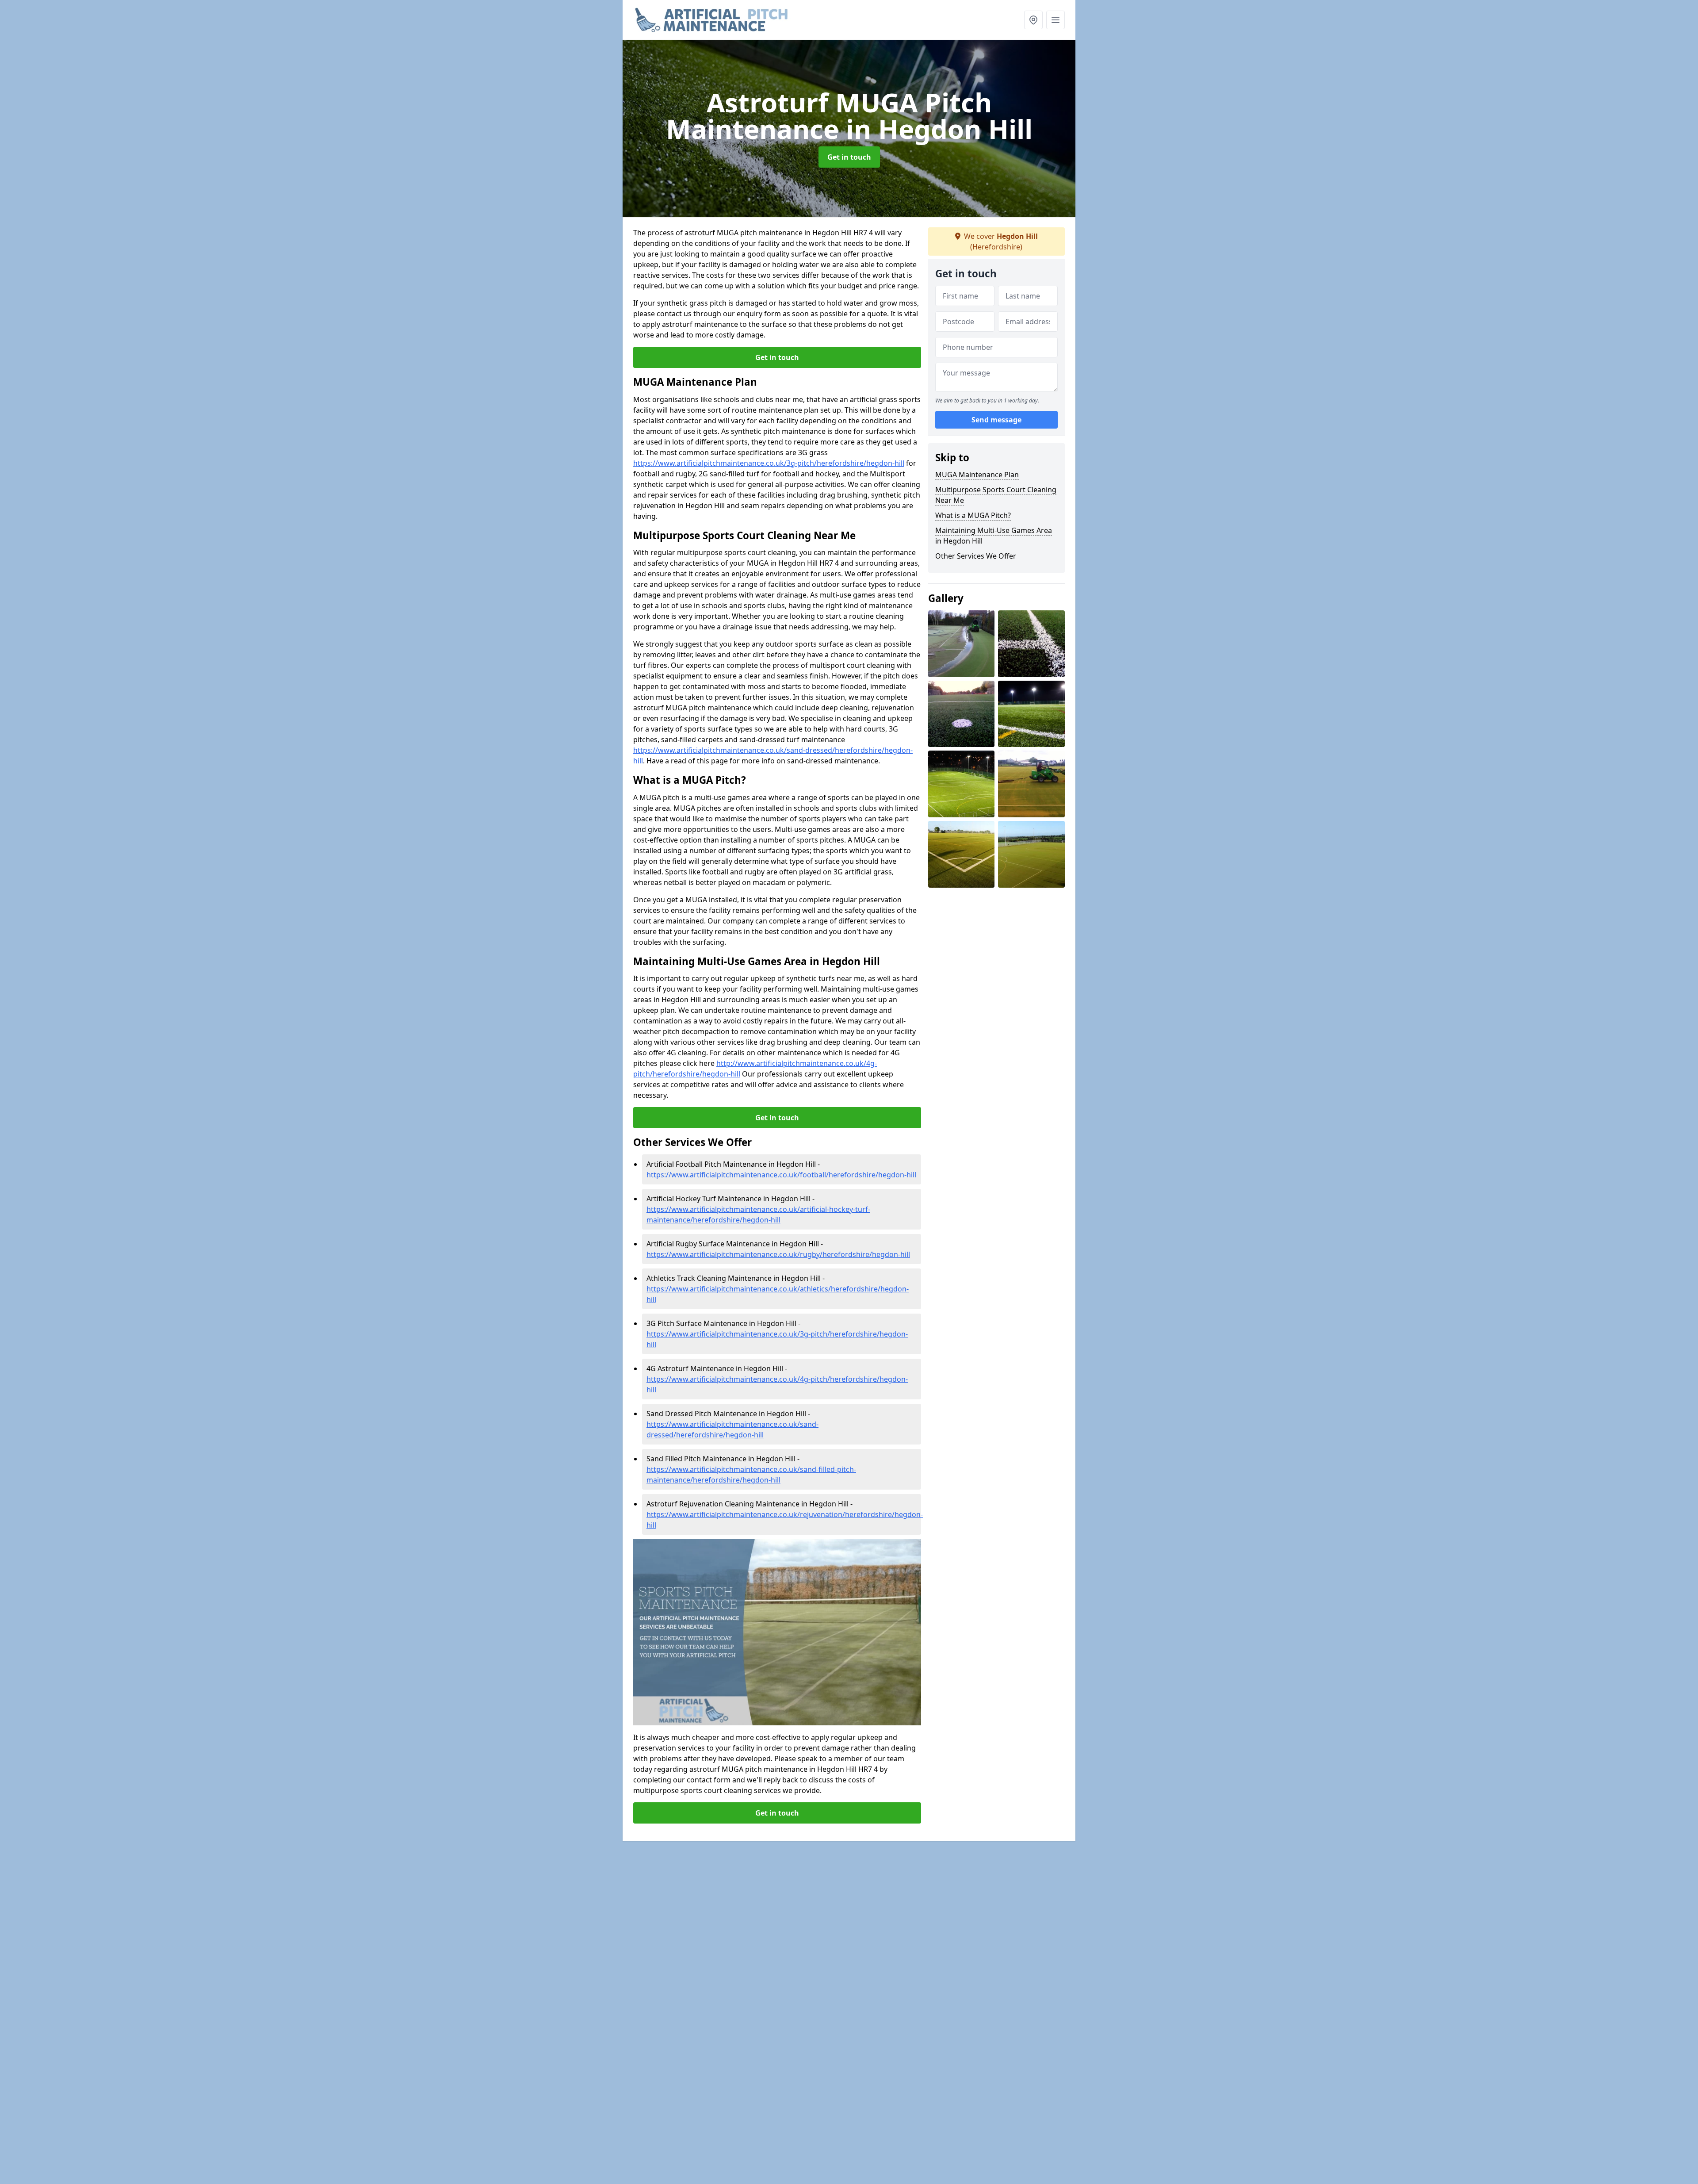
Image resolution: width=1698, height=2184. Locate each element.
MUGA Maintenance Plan (977, 475)
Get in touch (849, 157)
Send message (996, 420)
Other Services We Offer (976, 556)
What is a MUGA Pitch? (973, 515)
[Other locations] (1033, 20)
